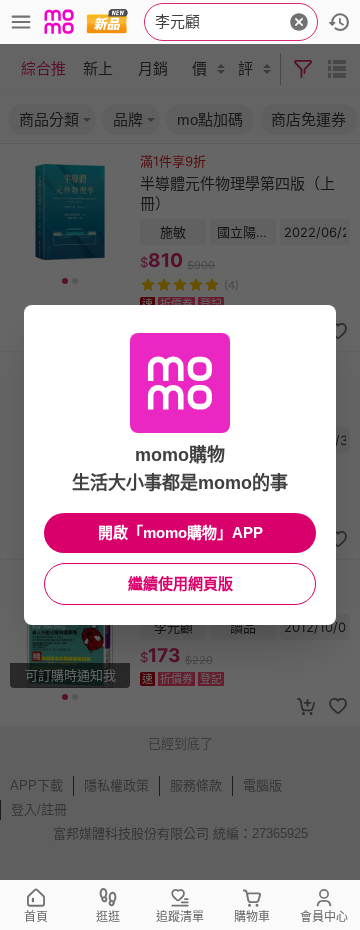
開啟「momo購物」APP (180, 532)
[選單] (21, 22)
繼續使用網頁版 (180, 583)
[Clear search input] (299, 22)
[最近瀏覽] (339, 22)
